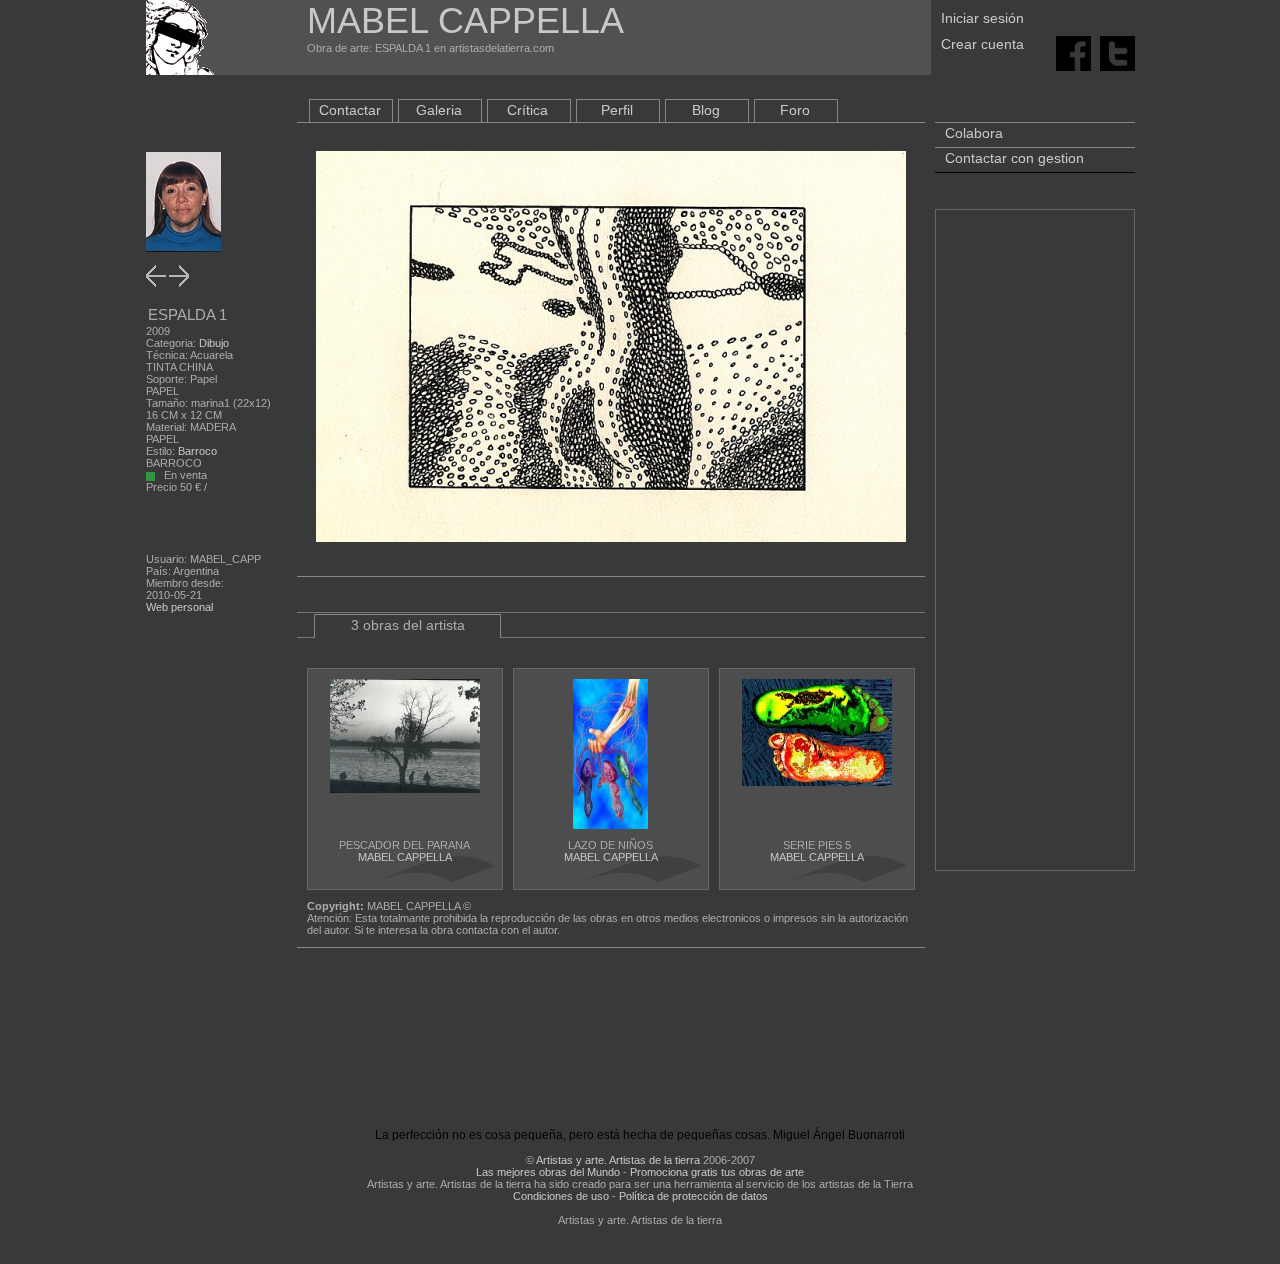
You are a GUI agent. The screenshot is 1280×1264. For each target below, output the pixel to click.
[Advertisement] (1035, 550)
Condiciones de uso (561, 1196)
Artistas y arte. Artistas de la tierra (618, 1160)
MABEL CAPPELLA (405, 857)
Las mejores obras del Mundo (548, 1172)
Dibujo (214, 343)
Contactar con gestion (1014, 158)
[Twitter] (1117, 52)
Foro (795, 110)
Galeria (439, 110)
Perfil (617, 110)
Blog (706, 110)
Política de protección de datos (693, 1196)
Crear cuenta (982, 44)
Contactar (350, 110)
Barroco (197, 451)
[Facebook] (1073, 52)
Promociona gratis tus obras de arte (717, 1172)
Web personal (179, 607)
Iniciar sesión (982, 18)
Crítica (527, 110)
